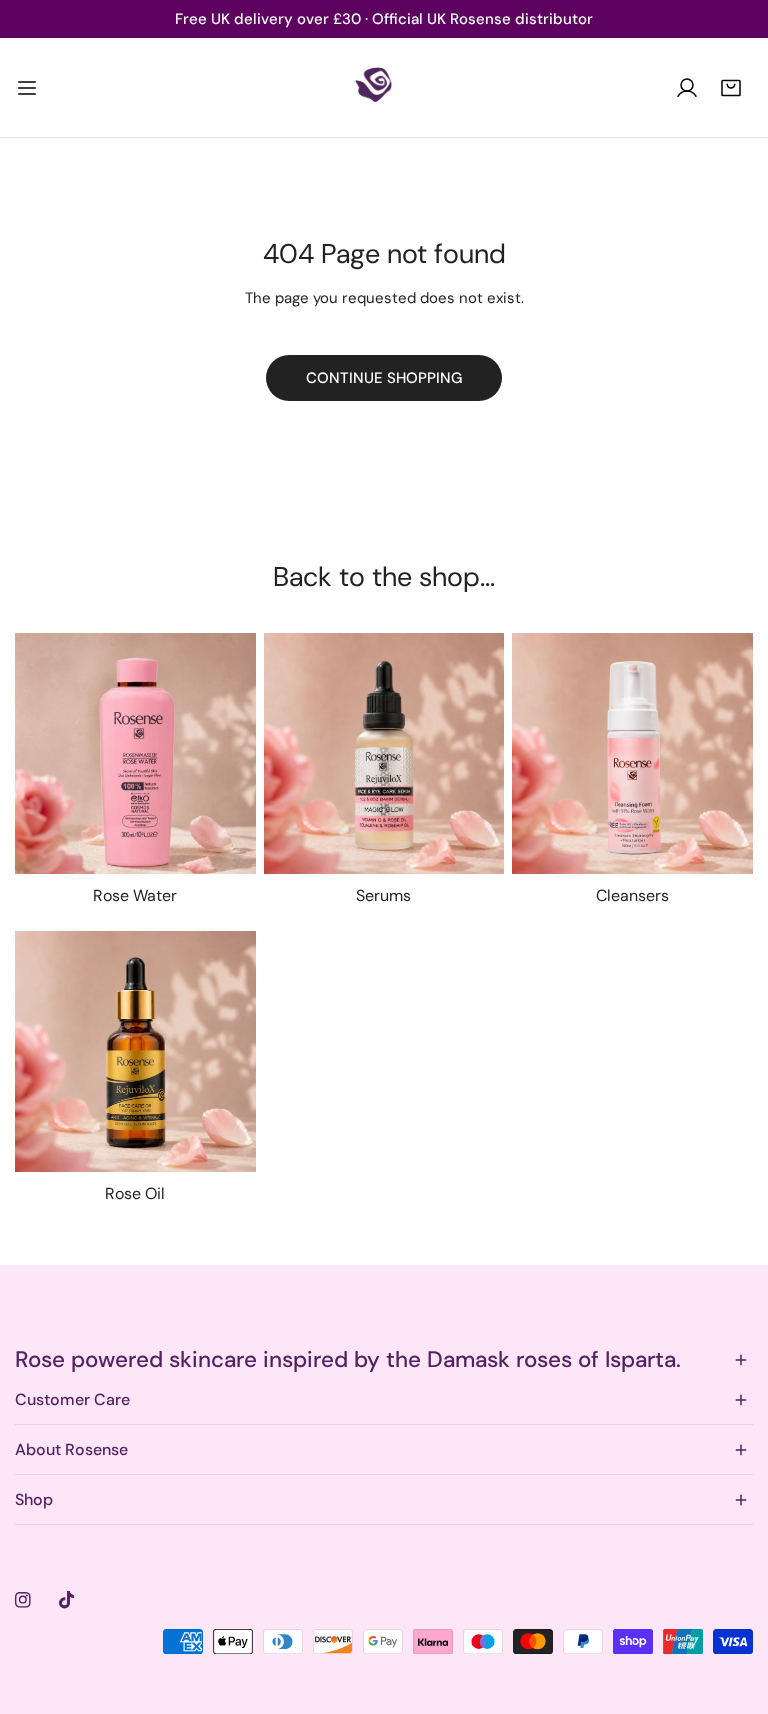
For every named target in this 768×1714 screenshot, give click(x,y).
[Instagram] (23, 1600)
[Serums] (384, 753)
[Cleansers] (632, 753)
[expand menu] (27, 87)
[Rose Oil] (135, 1051)
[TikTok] (67, 1600)
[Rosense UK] (384, 87)
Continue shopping (384, 378)
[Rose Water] (135, 753)
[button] (731, 88)
